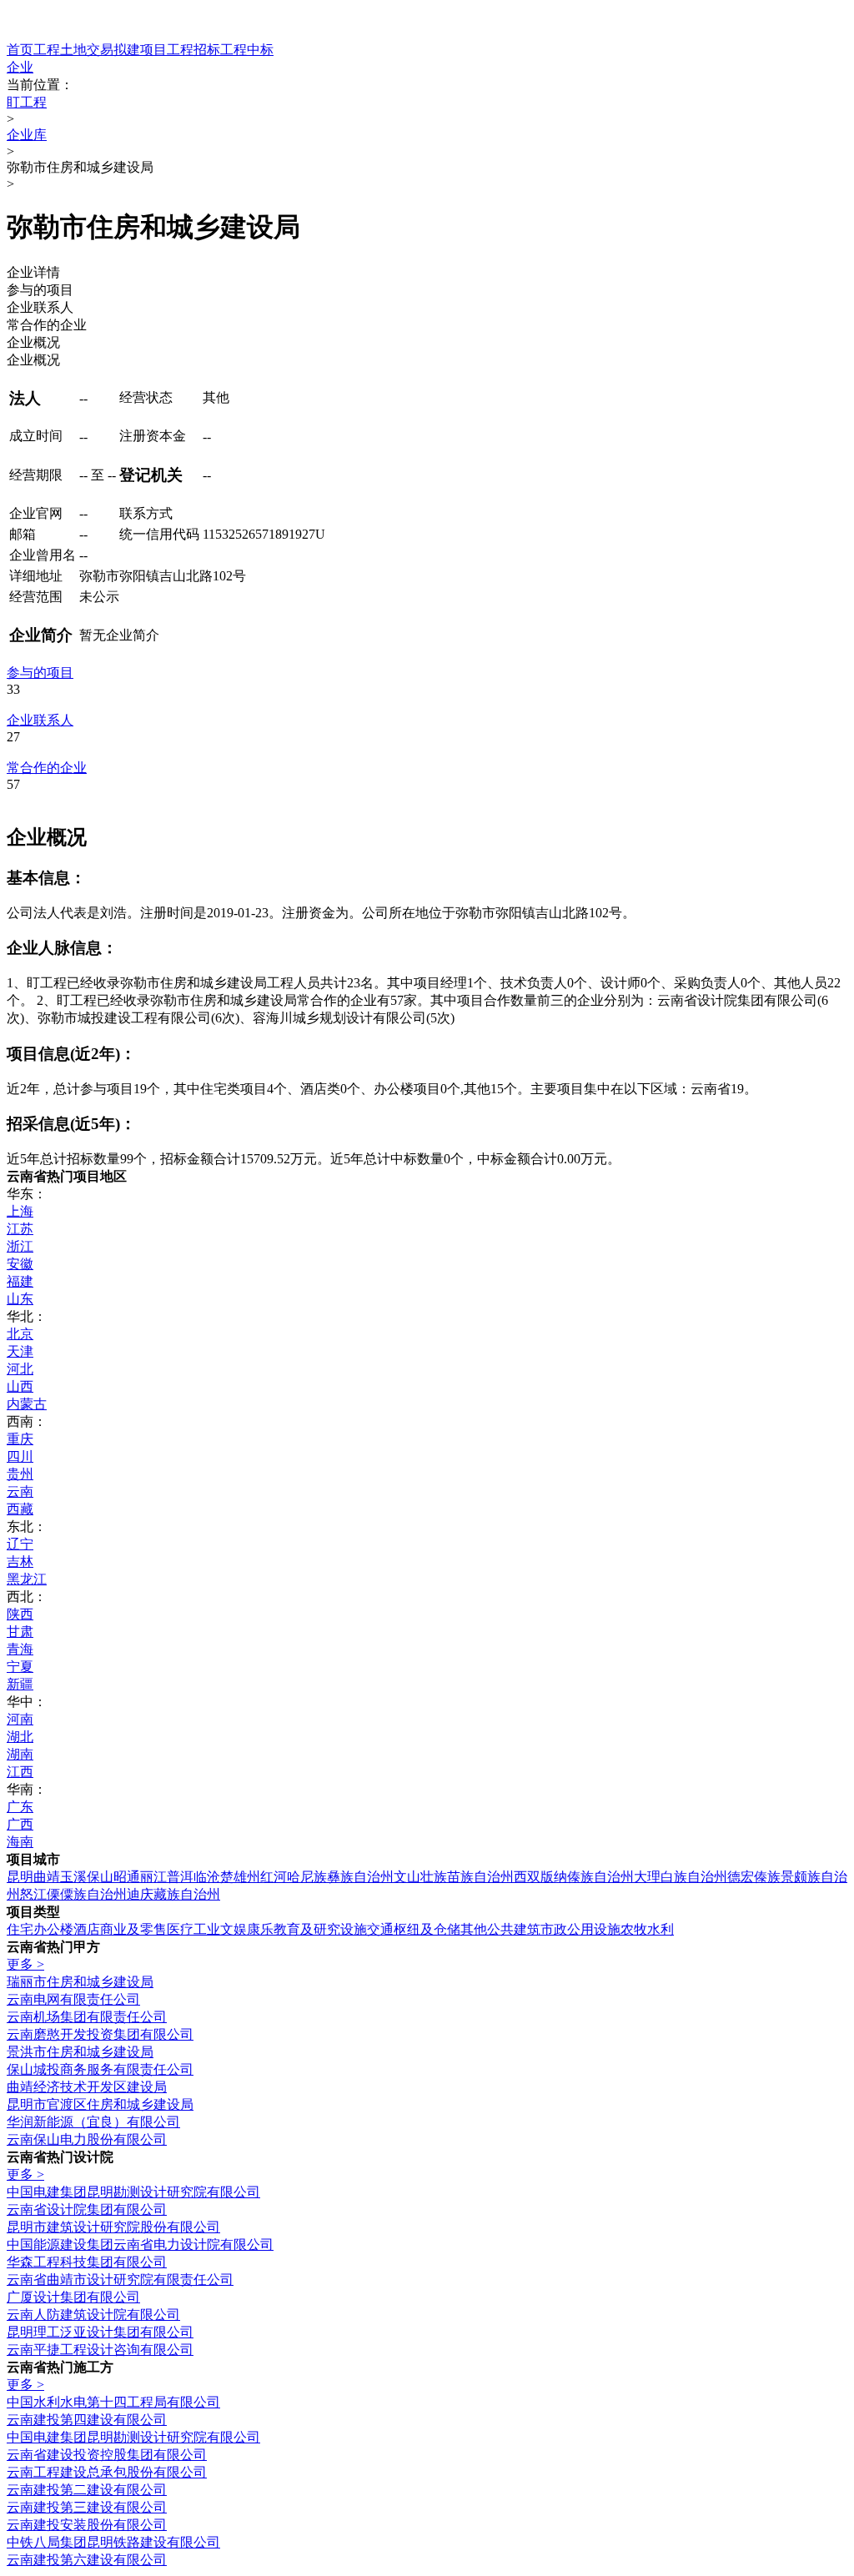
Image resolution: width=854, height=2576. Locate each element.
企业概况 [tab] (33, 342)
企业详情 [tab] (33, 272)
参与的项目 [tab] (40, 290)
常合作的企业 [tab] (47, 325)
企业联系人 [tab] (40, 307)
